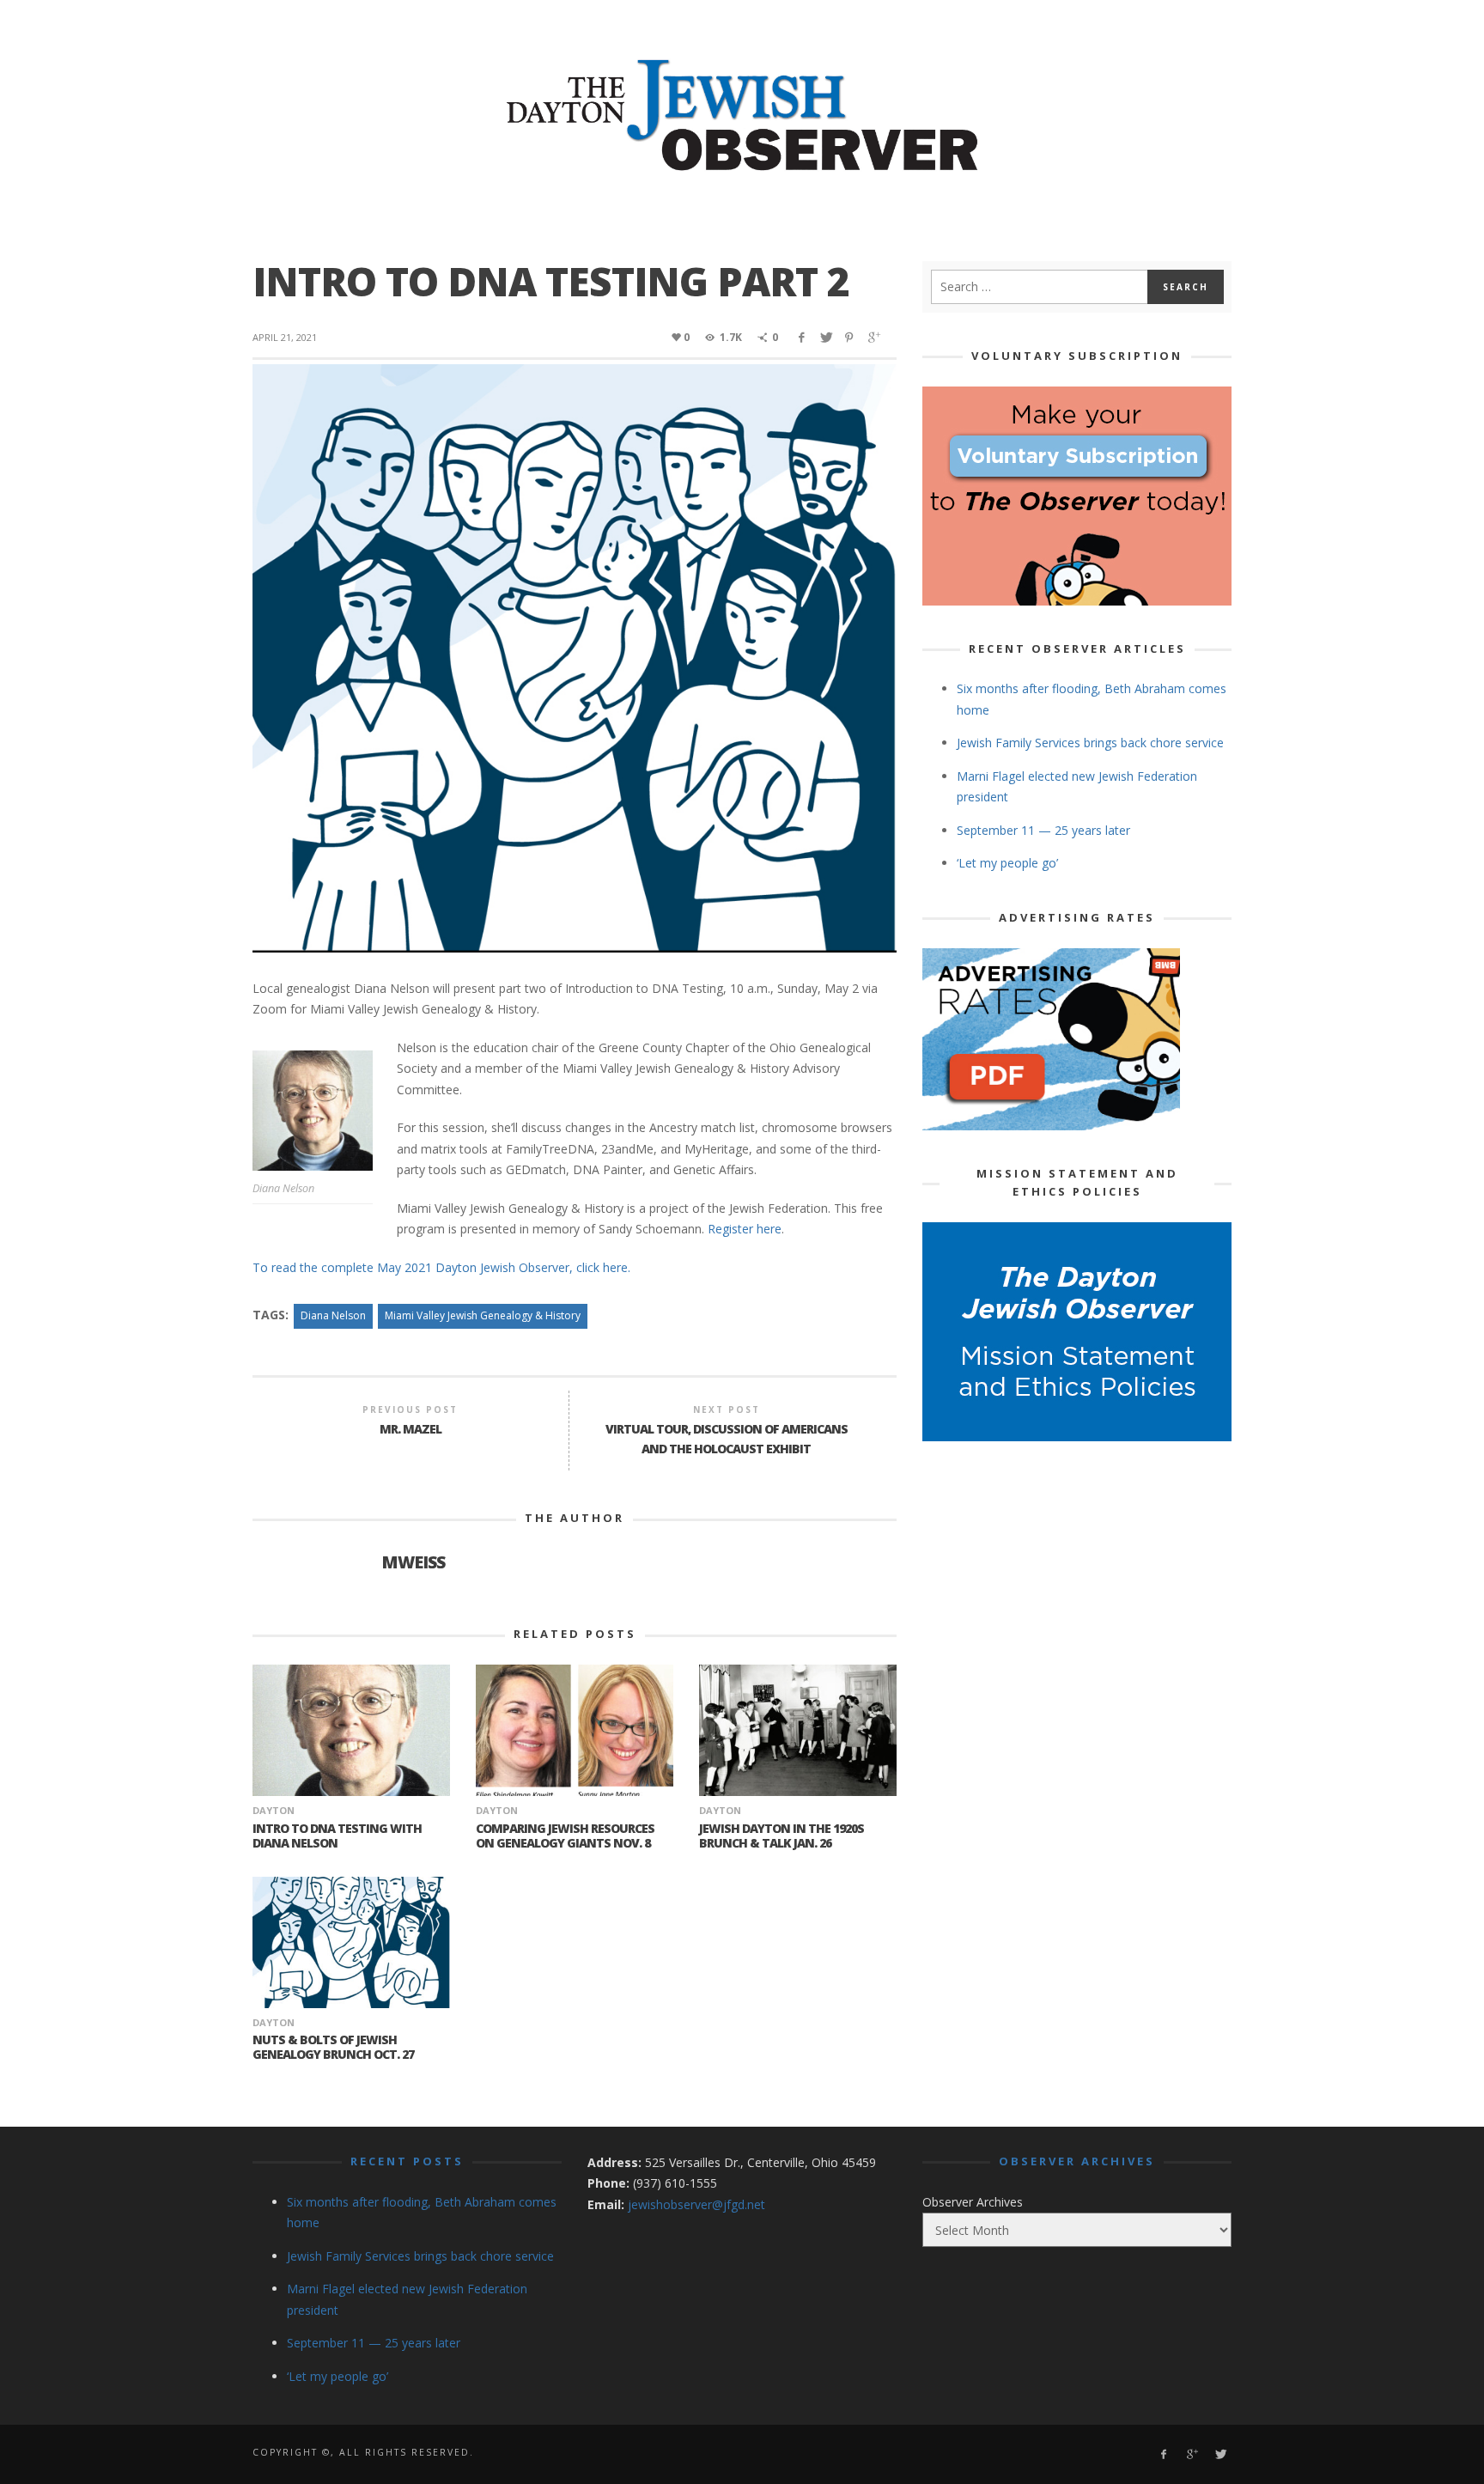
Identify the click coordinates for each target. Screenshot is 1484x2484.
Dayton (274, 1810)
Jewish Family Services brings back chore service (1090, 743)
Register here (745, 1229)
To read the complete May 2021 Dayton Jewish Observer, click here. (441, 1267)
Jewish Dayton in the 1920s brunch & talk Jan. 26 (782, 1836)
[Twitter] (1220, 2454)
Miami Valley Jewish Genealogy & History (483, 1315)
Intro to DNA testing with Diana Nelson (337, 1836)
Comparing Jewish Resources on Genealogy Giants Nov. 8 (565, 1836)
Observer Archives (973, 2202)
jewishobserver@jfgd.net (696, 2204)
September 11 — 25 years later (1043, 830)
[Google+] (1192, 2454)
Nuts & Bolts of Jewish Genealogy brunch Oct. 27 (333, 2047)
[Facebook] (1163, 2454)
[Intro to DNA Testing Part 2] (575, 657)
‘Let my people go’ (1007, 863)
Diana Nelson (333, 1315)
